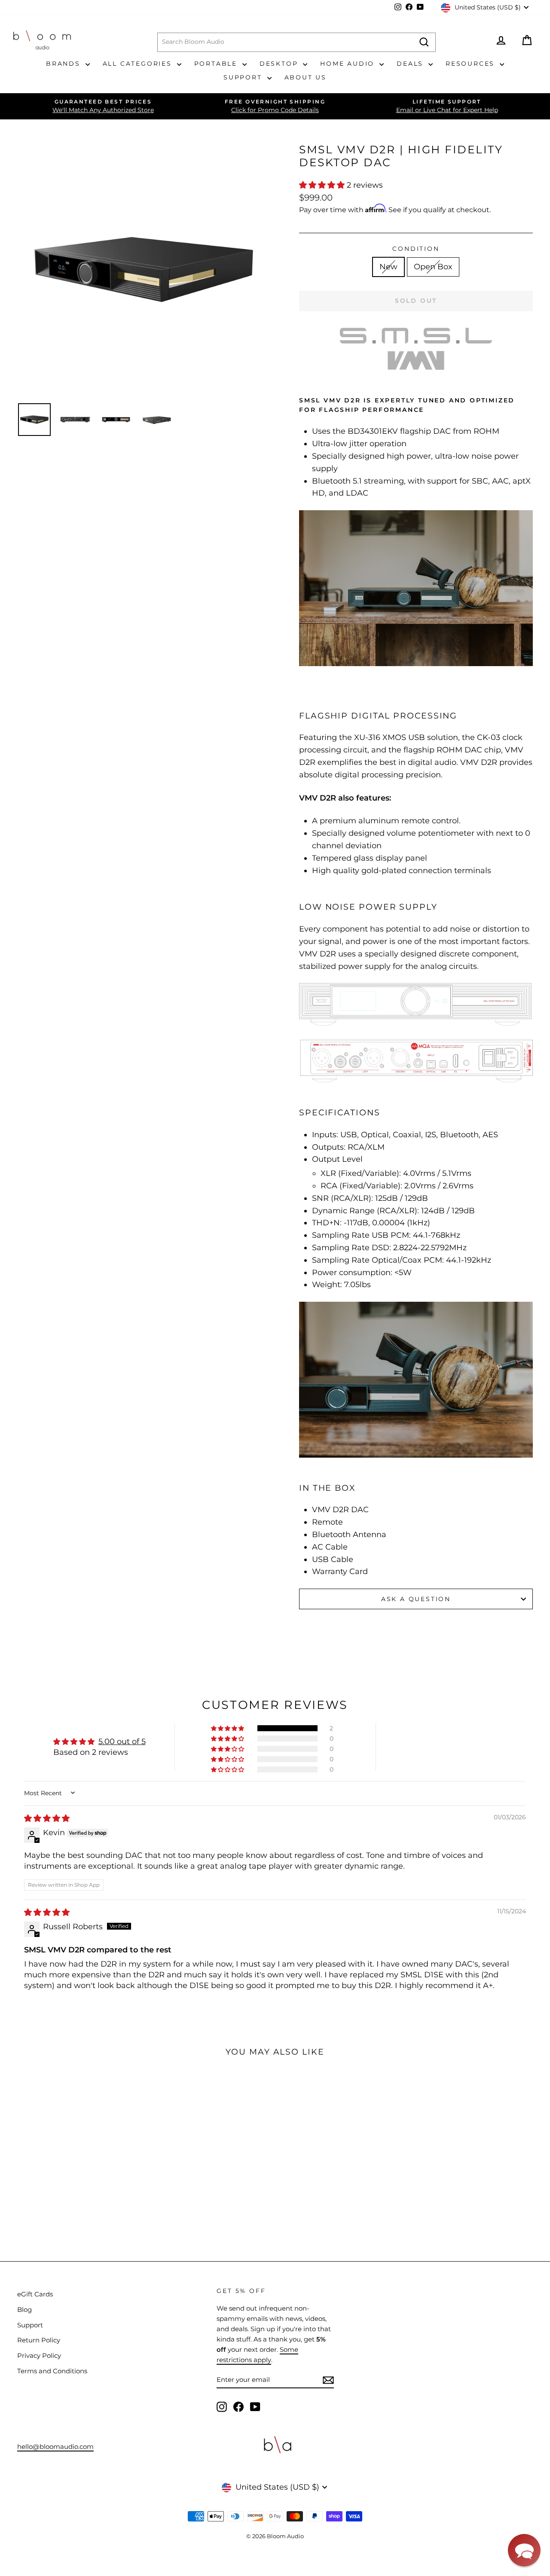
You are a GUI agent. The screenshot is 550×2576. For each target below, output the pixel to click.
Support (244, 77)
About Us (306, 77)
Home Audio (349, 64)
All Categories (139, 64)
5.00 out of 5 (122, 1742)
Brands (65, 64)
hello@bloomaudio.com (55, 2447)
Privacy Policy (39, 2355)
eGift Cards (35, 2294)
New (388, 267)
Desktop (280, 64)
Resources (472, 64)
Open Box (433, 267)
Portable (217, 64)
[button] (323, 185)
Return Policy (39, 2340)
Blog (24, 2310)
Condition (416, 249)
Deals (411, 64)
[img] (47, 1818)
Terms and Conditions (52, 2371)
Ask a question (416, 1599)
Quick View (65, 2165)
